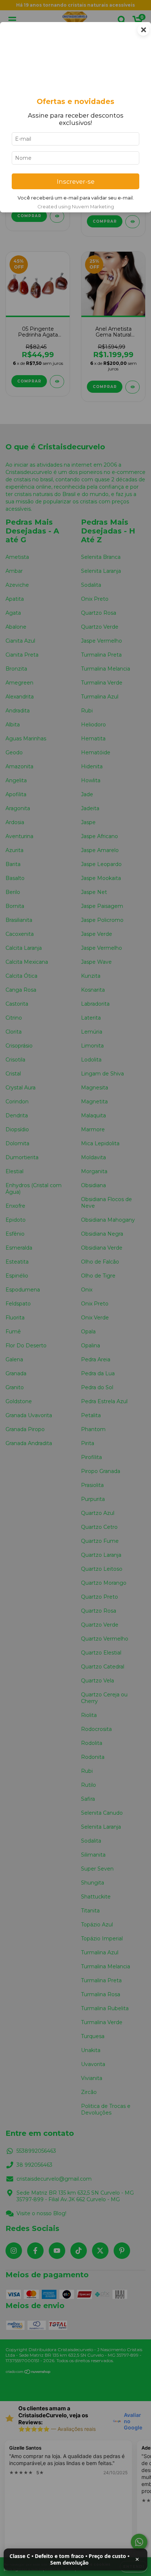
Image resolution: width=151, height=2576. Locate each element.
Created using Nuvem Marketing (76, 207)
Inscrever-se (76, 182)
